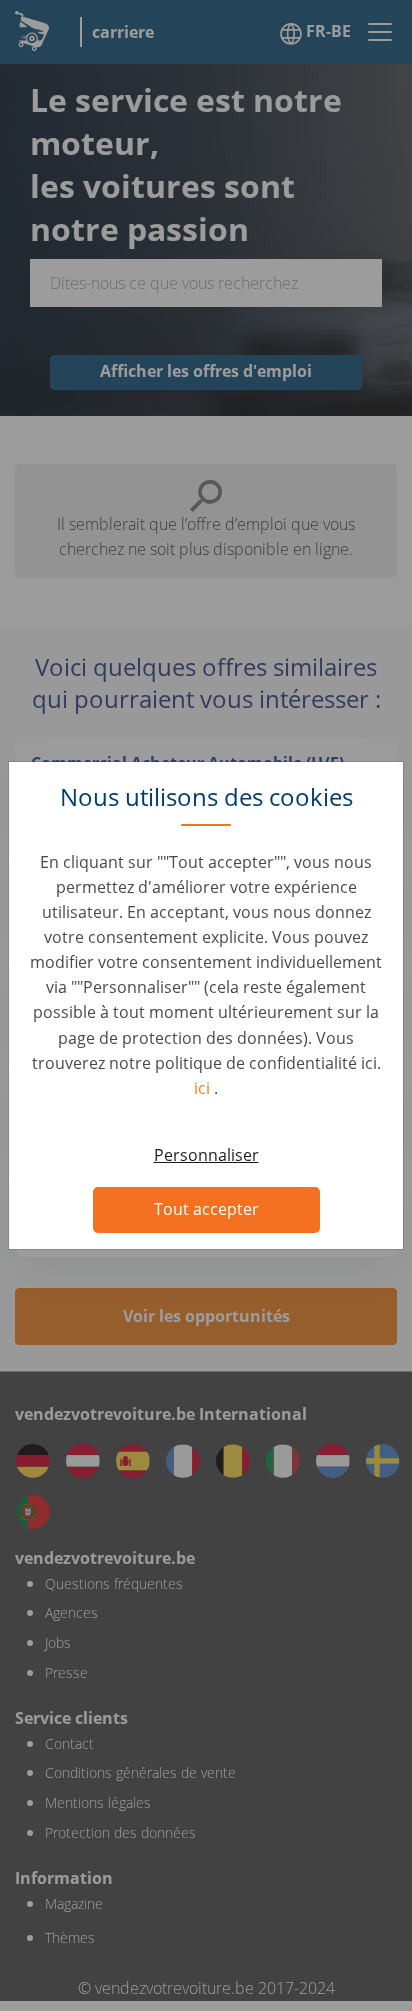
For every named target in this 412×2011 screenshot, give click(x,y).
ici (204, 1088)
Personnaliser (206, 1155)
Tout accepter (206, 1209)
